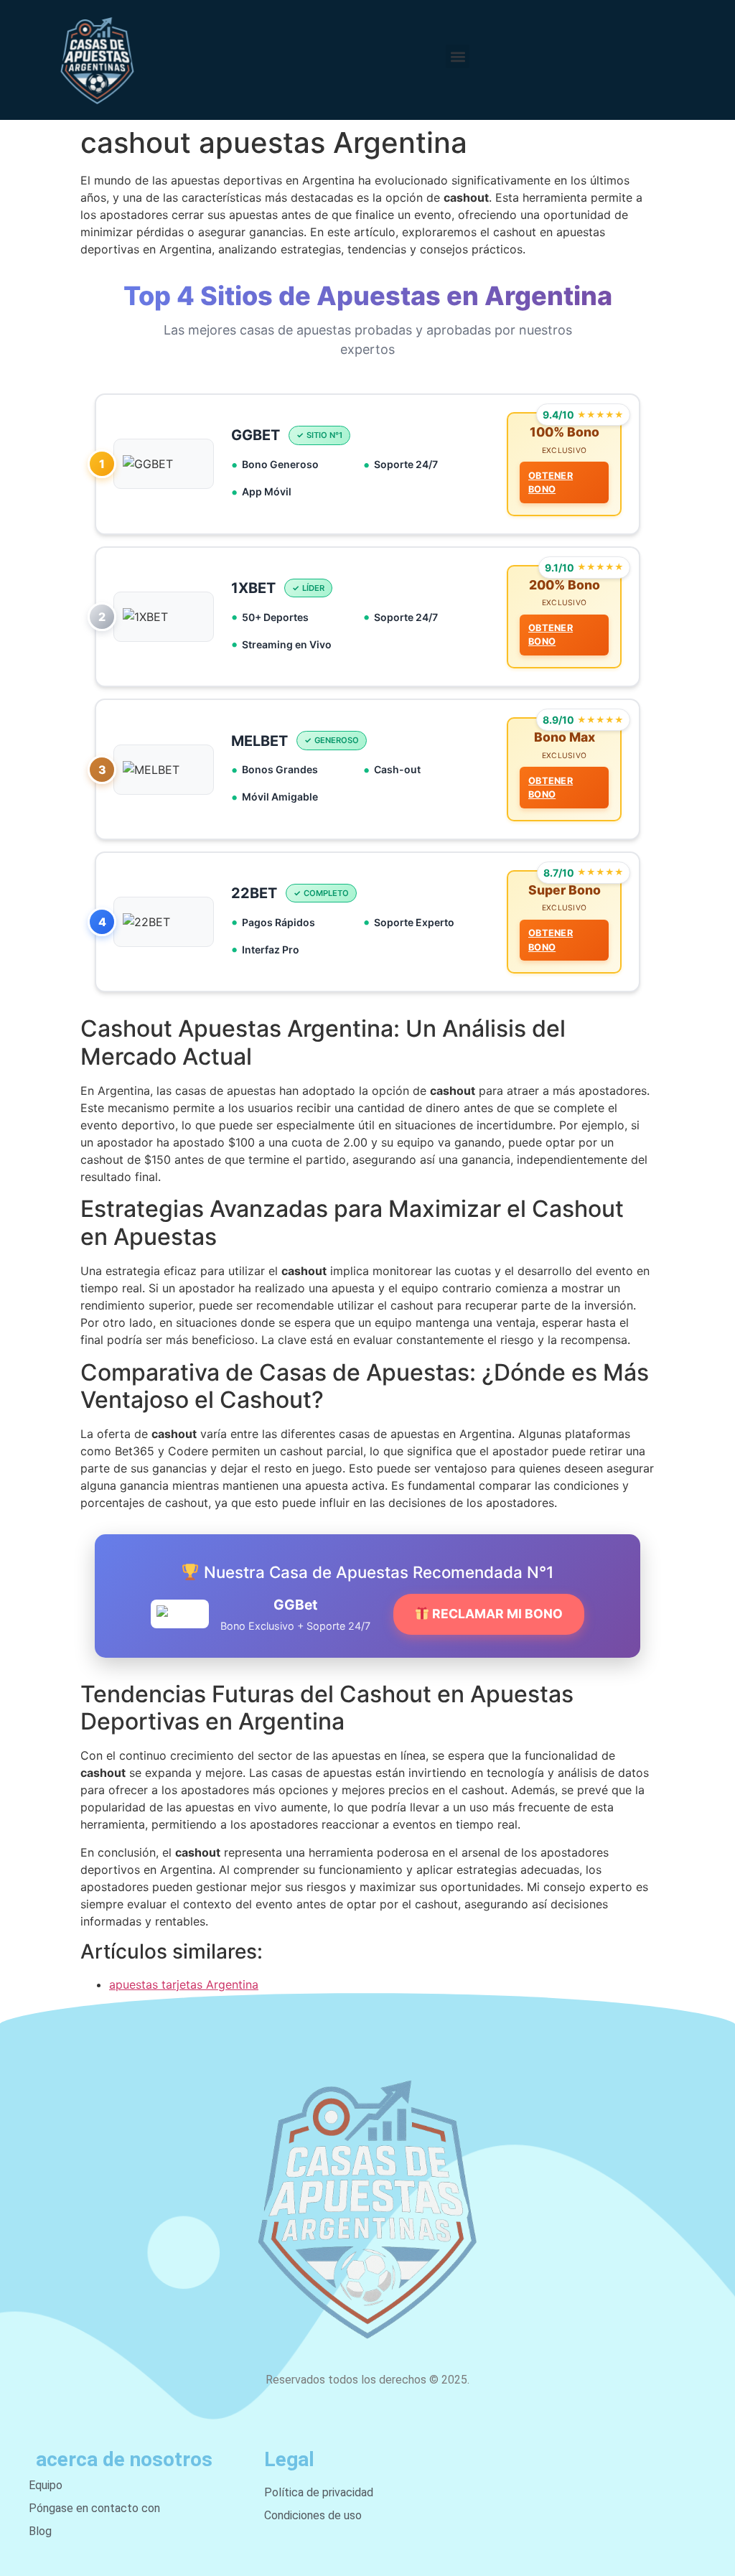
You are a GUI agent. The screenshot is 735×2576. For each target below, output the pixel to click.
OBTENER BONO (551, 482)
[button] (458, 56)
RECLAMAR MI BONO (496, 1614)
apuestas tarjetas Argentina (184, 1984)
